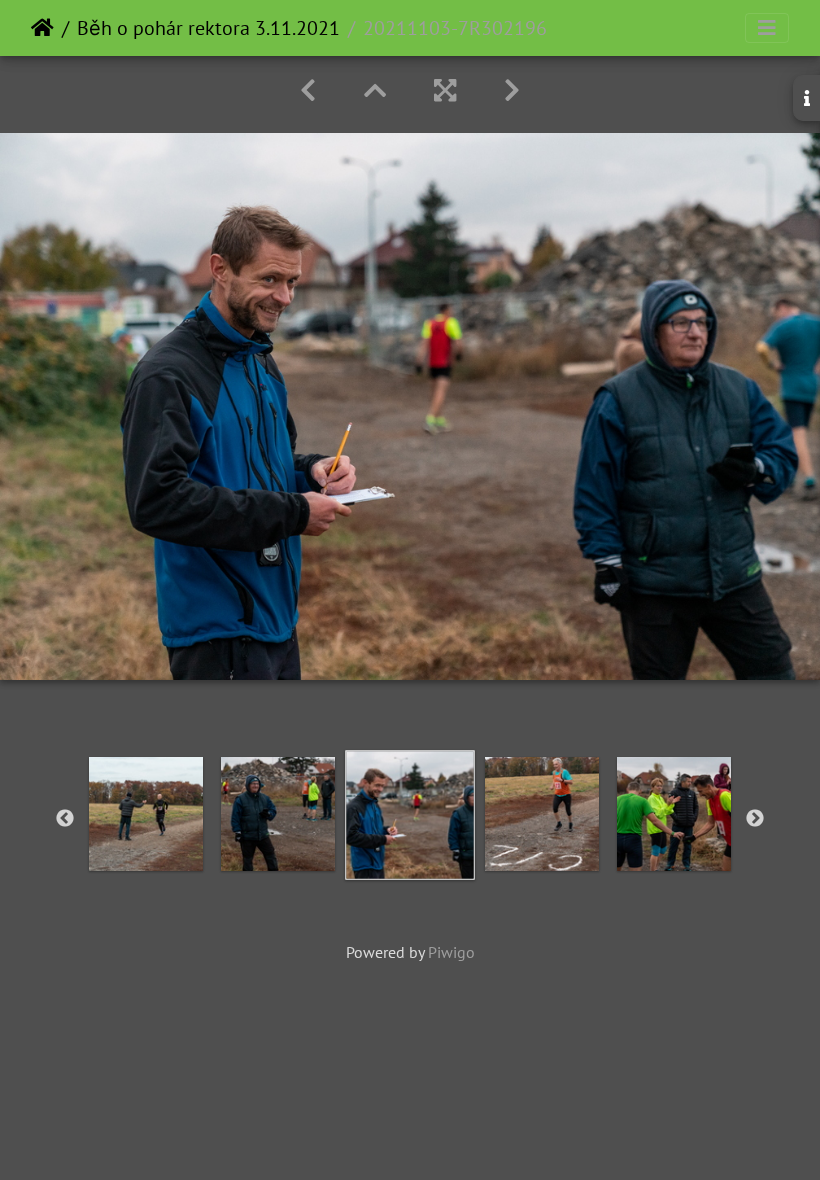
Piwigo (451, 952)
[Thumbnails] (375, 90)
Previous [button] (65, 819)
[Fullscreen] (445, 90)
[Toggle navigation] (767, 28)
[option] (146, 814)
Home (42, 28)
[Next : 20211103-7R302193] (512, 90)
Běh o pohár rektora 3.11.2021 (208, 28)
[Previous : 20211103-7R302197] (308, 90)
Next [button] (755, 819)
